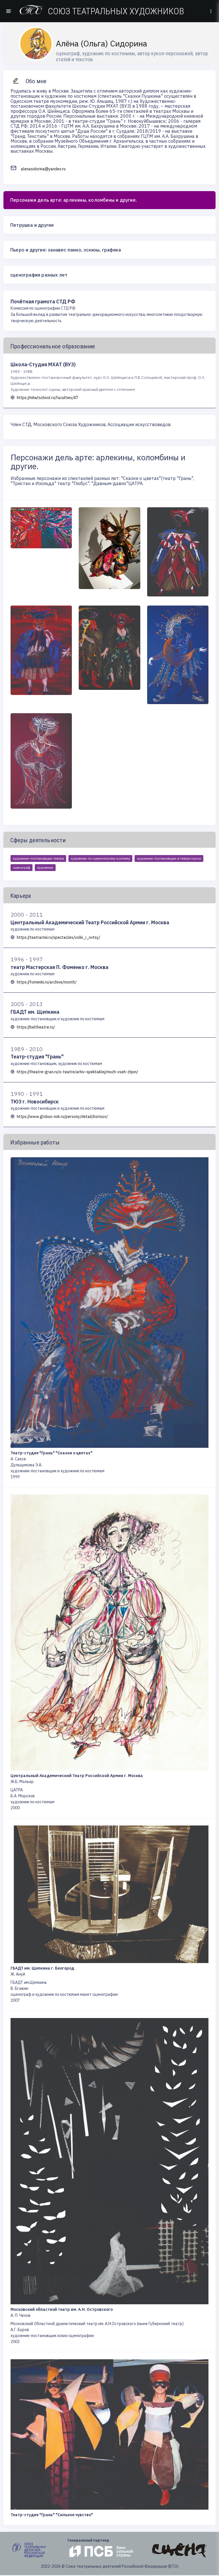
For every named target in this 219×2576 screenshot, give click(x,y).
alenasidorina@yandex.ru (43, 169)
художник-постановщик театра (38, 858)
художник (45, 867)
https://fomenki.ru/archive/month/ (47, 982)
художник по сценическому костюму (100, 858)
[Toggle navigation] (211, 11)
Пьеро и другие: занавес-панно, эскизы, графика (66, 250)
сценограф (22, 867)
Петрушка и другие (32, 225)
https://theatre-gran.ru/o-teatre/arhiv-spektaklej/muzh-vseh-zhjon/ (77, 1072)
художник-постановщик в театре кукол (169, 858)
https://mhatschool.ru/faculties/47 (47, 398)
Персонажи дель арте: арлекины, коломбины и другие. (74, 200)
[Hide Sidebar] (8, 11)
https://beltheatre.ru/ (36, 1027)
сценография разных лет (39, 275)
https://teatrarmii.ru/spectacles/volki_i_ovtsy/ (58, 937)
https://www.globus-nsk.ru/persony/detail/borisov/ (62, 1117)
